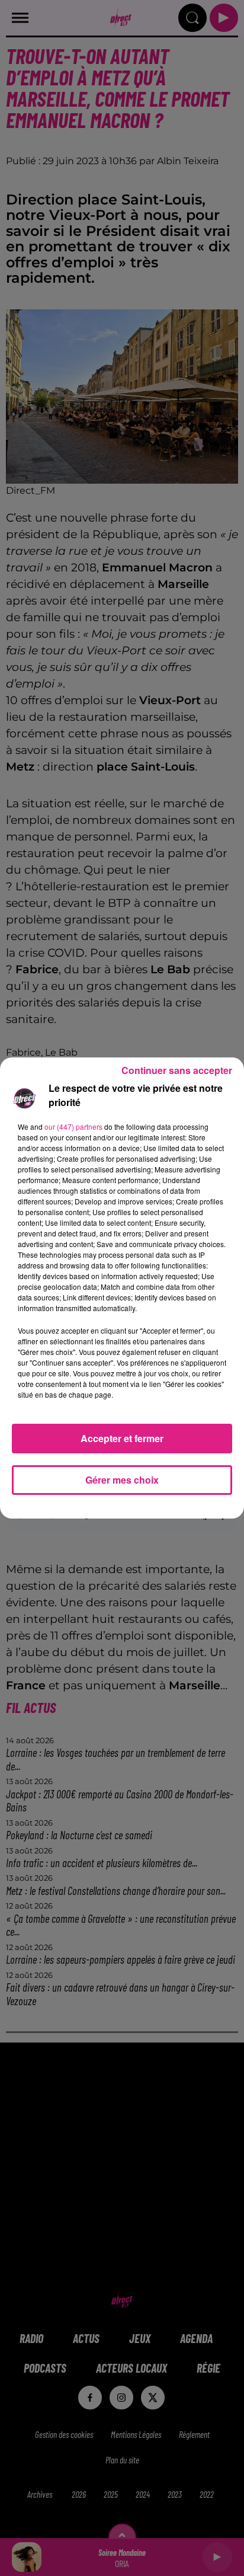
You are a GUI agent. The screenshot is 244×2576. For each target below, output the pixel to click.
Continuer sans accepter (177, 1070)
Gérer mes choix (122, 1480)
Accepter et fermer (122, 1438)
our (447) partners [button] (73, 1126)
